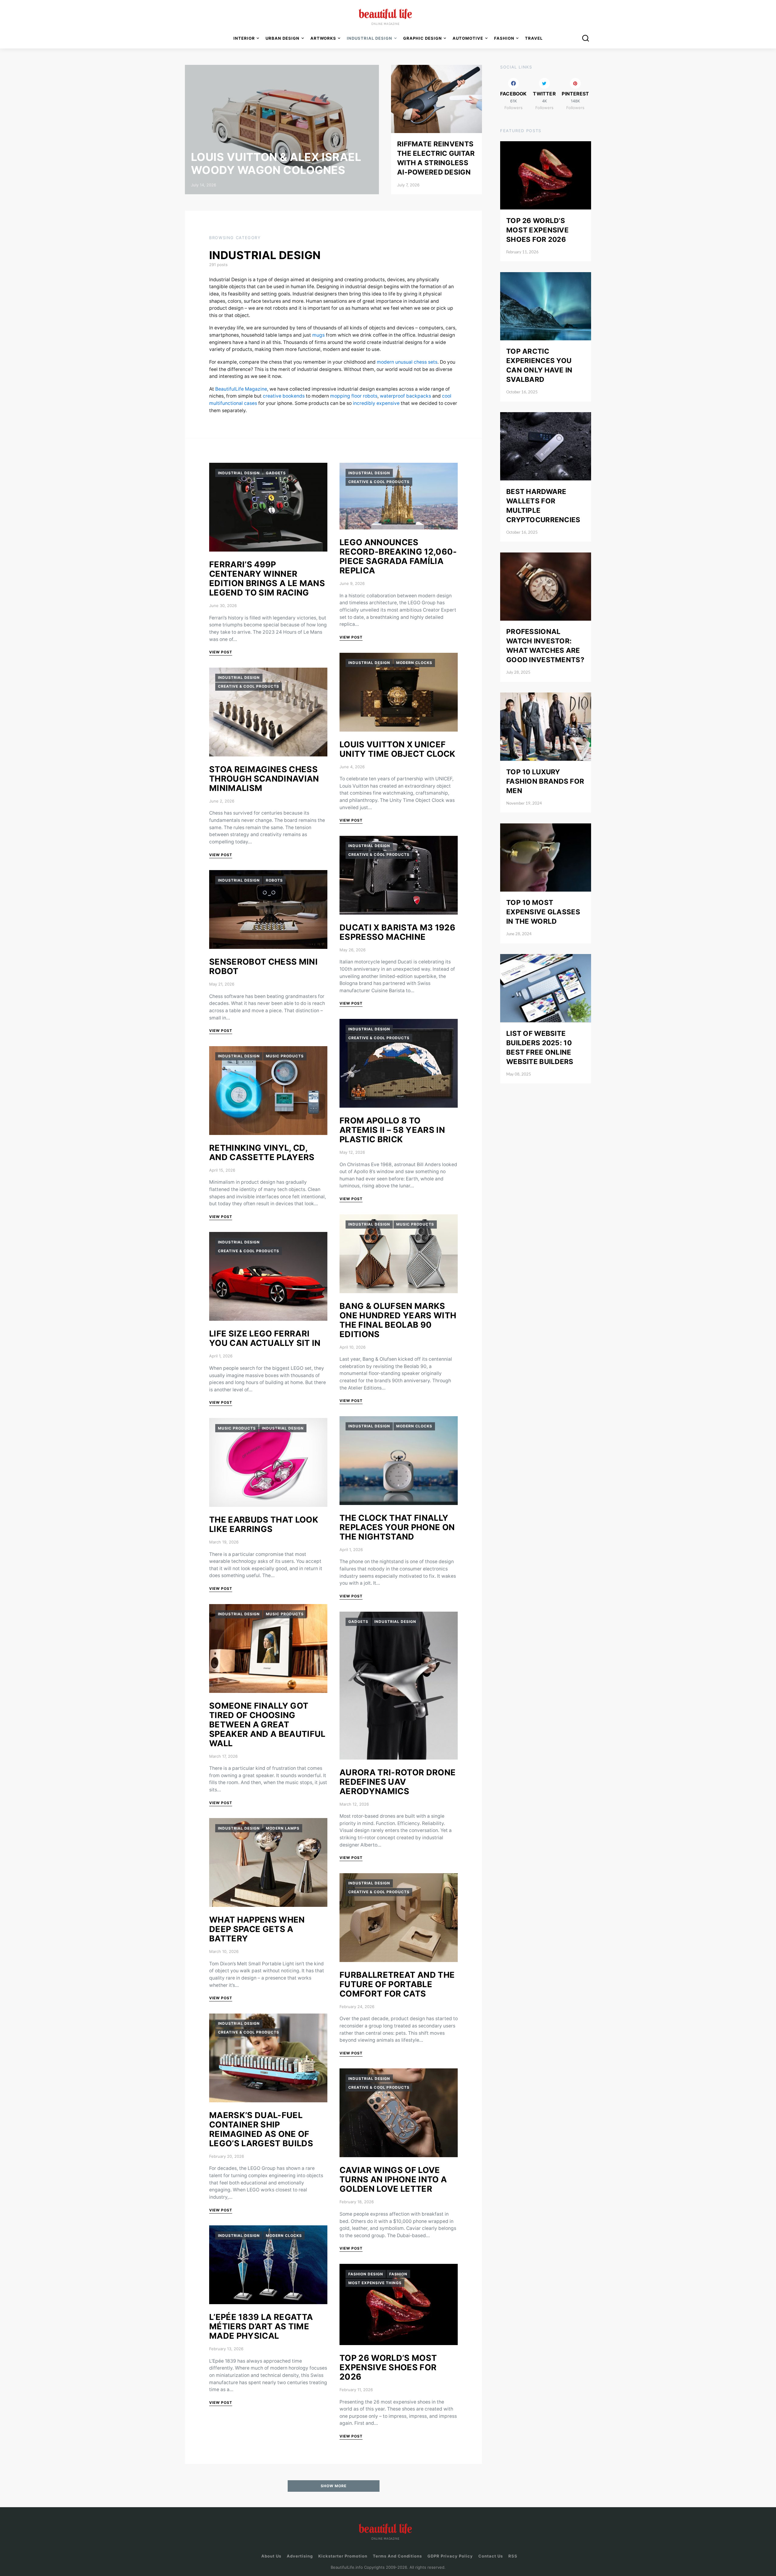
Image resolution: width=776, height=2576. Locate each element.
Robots (274, 880)
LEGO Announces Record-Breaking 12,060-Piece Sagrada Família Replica (398, 556)
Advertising (300, 2556)
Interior (244, 38)
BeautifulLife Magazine (241, 389)
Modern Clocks (284, 2236)
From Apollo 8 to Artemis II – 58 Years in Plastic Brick (392, 1130)
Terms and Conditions (397, 2556)
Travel (534, 38)
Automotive (468, 38)
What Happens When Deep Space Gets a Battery (257, 1929)
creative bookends (284, 396)
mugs (318, 335)
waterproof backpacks (405, 396)
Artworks (323, 38)
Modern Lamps (283, 1828)
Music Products (285, 1056)
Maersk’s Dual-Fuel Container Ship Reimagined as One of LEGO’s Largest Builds (261, 2129)
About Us (271, 2556)
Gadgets (276, 473)
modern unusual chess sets (407, 362)
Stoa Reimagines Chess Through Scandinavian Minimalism (264, 779)
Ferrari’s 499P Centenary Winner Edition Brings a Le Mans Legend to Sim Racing (267, 579)
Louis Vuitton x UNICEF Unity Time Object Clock (398, 749)
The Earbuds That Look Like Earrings (264, 1524)
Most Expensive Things (375, 2283)
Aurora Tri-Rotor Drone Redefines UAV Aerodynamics (398, 1782)
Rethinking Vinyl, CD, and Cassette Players (262, 1153)
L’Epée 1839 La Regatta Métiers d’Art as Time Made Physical (261, 2326)
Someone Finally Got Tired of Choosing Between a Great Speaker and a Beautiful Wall (267, 1725)
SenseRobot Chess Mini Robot (263, 966)
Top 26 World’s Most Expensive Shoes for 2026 (388, 2367)
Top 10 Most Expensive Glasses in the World (543, 912)
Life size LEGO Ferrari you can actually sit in (265, 1338)
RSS (513, 2556)
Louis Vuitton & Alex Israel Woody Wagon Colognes (276, 164)
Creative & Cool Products (249, 686)
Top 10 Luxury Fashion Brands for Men (545, 781)
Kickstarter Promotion (343, 2556)
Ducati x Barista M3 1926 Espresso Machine (397, 932)
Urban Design (283, 38)
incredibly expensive (376, 403)
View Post (221, 652)
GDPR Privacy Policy (450, 2556)
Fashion (398, 2274)
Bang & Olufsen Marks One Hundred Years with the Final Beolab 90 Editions (398, 1320)
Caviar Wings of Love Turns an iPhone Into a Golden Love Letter (393, 2179)
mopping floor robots (354, 396)
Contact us (491, 2556)
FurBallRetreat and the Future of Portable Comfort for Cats (397, 1984)
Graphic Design (423, 38)
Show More (334, 2486)
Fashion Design (366, 2274)
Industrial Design (239, 473)
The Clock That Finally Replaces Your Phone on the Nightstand (397, 1527)
